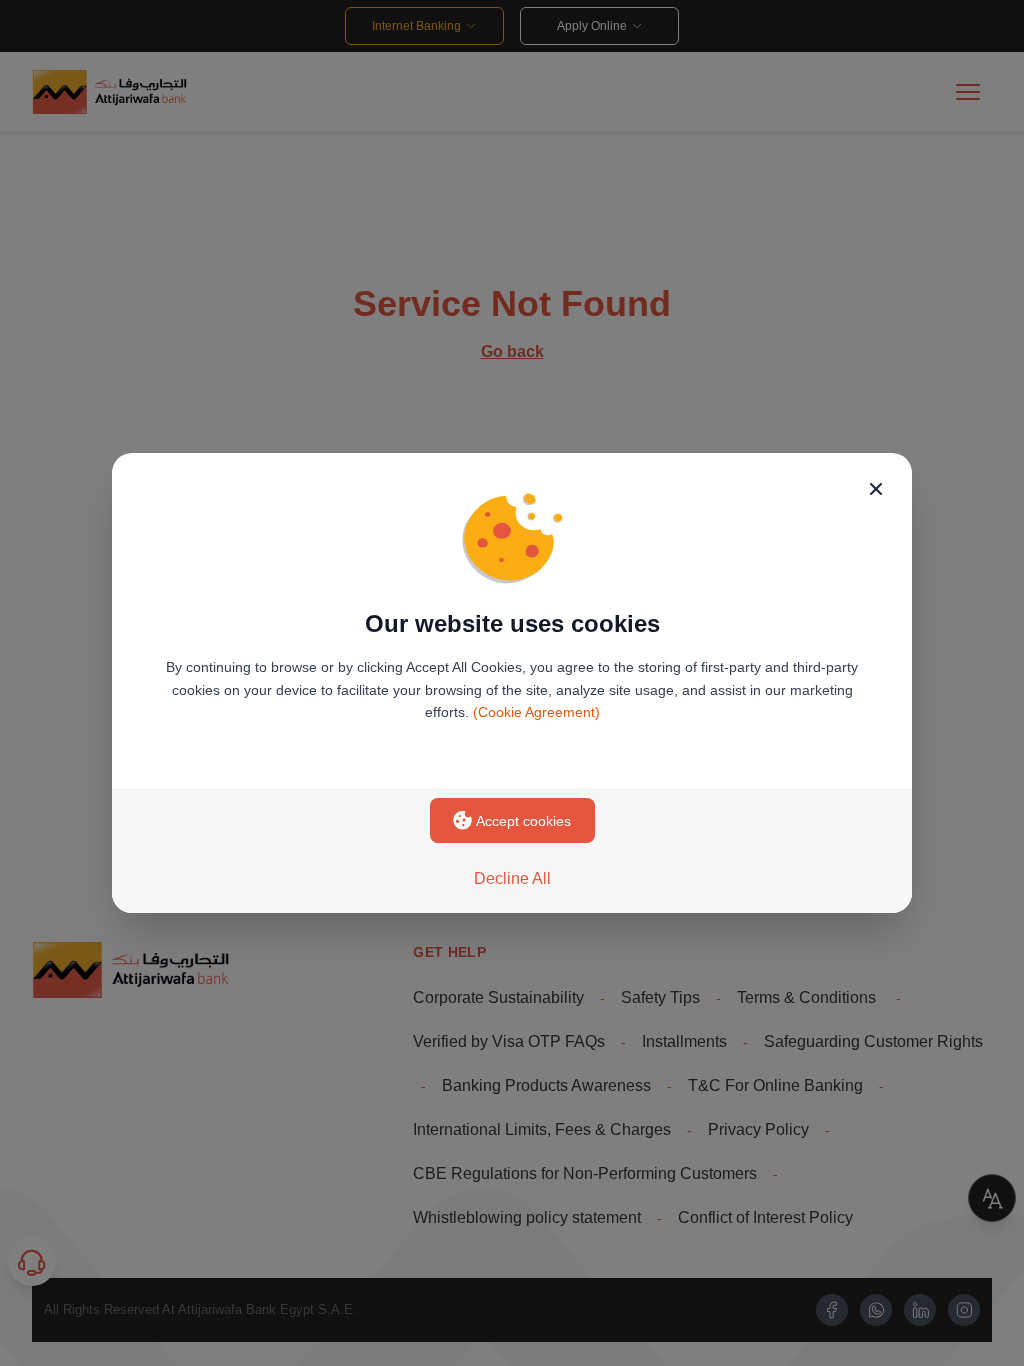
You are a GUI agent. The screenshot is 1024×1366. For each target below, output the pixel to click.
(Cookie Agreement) (536, 712)
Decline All (512, 878)
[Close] (876, 489)
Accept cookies (523, 821)
